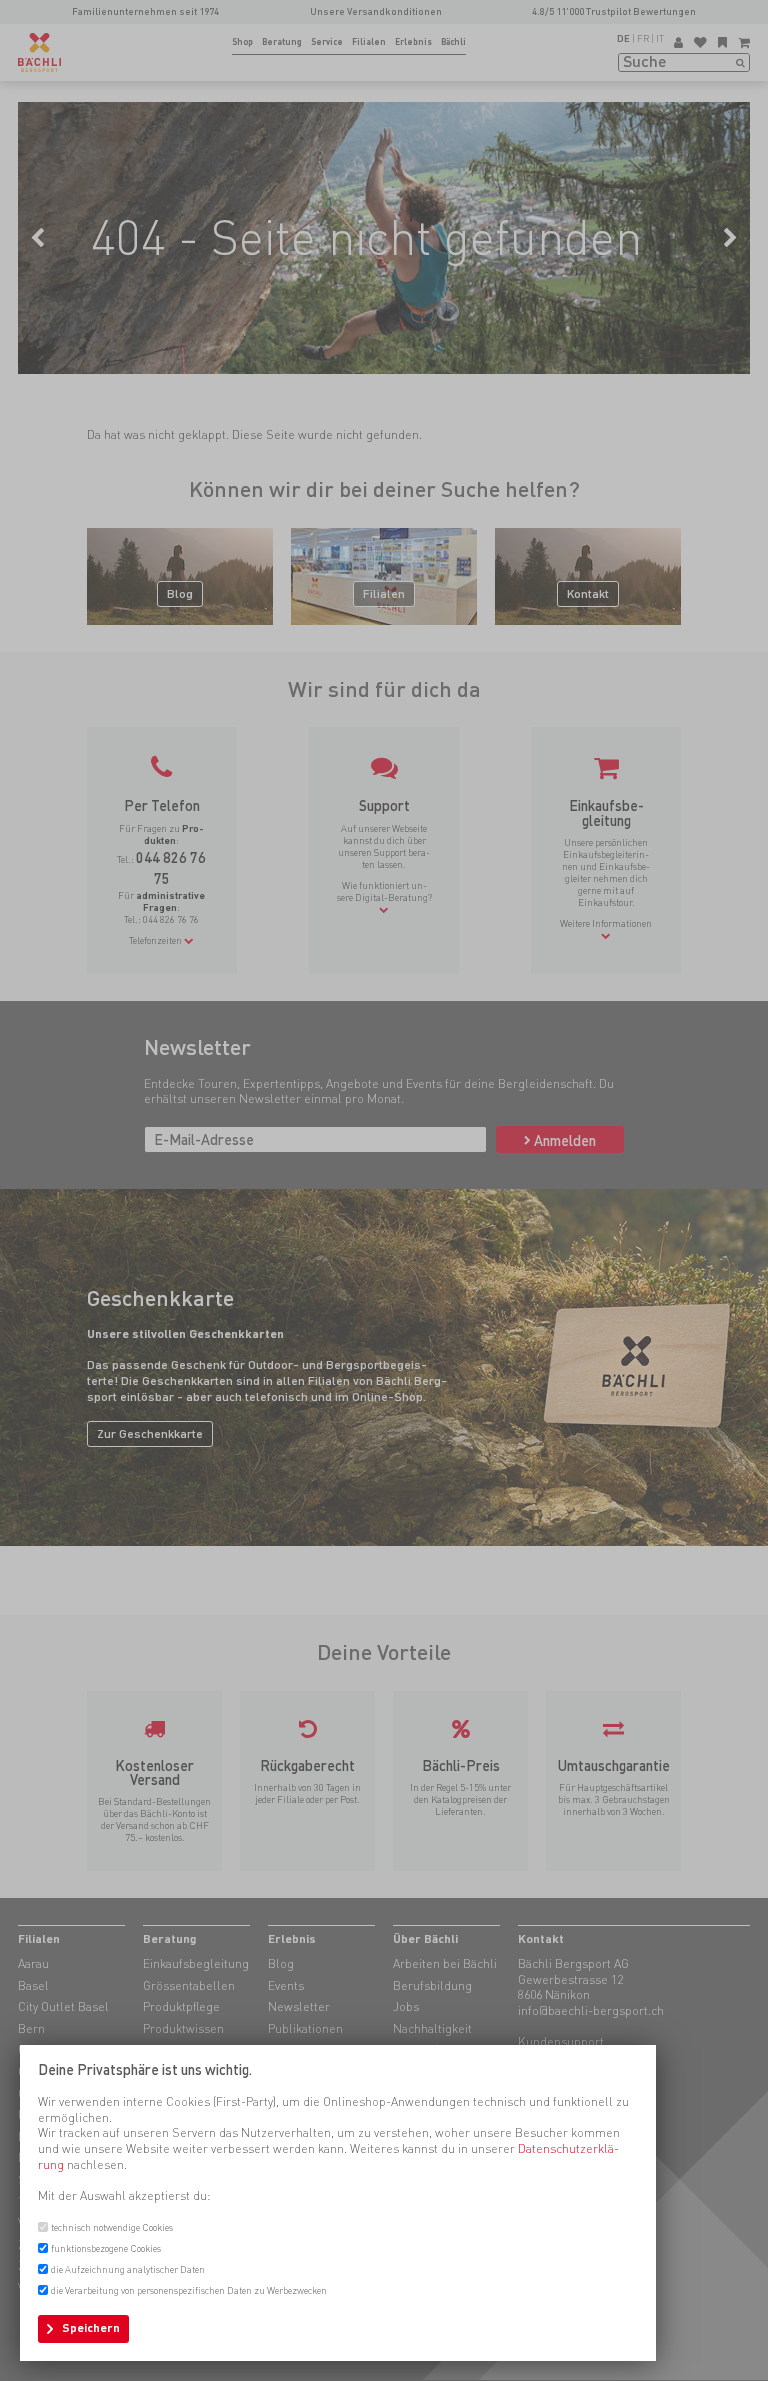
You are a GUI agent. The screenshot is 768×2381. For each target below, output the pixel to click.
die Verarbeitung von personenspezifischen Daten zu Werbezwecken (189, 2290)
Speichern (91, 2328)
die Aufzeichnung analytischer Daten (128, 2269)
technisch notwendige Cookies (112, 2227)
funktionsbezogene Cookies (106, 2248)
